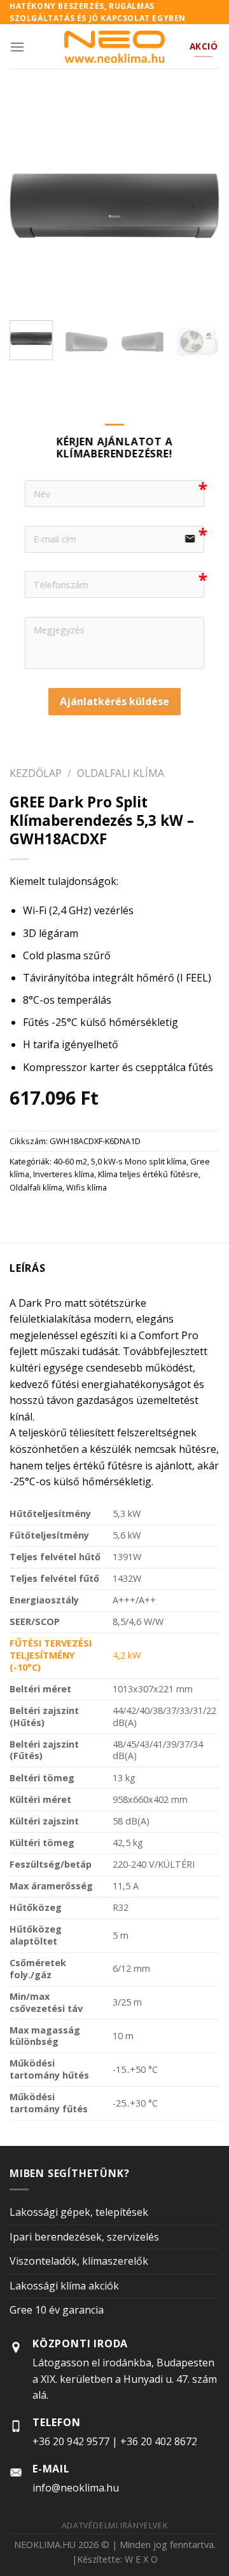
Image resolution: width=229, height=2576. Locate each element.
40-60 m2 (70, 1161)
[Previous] (30, 206)
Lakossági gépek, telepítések (79, 2212)
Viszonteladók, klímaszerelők (79, 2261)
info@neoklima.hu (76, 2488)
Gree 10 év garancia (57, 2310)
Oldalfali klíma (121, 772)
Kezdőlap (36, 772)
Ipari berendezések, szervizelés (84, 2237)
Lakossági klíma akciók (64, 2286)
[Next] (199, 206)
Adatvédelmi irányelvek (114, 2525)
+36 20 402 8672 (159, 2441)
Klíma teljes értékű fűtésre (148, 1174)
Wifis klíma (87, 1187)
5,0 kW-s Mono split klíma (139, 1161)
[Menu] (17, 47)
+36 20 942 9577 (71, 2441)
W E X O (141, 2559)
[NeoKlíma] (115, 47)
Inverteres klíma (64, 1174)
